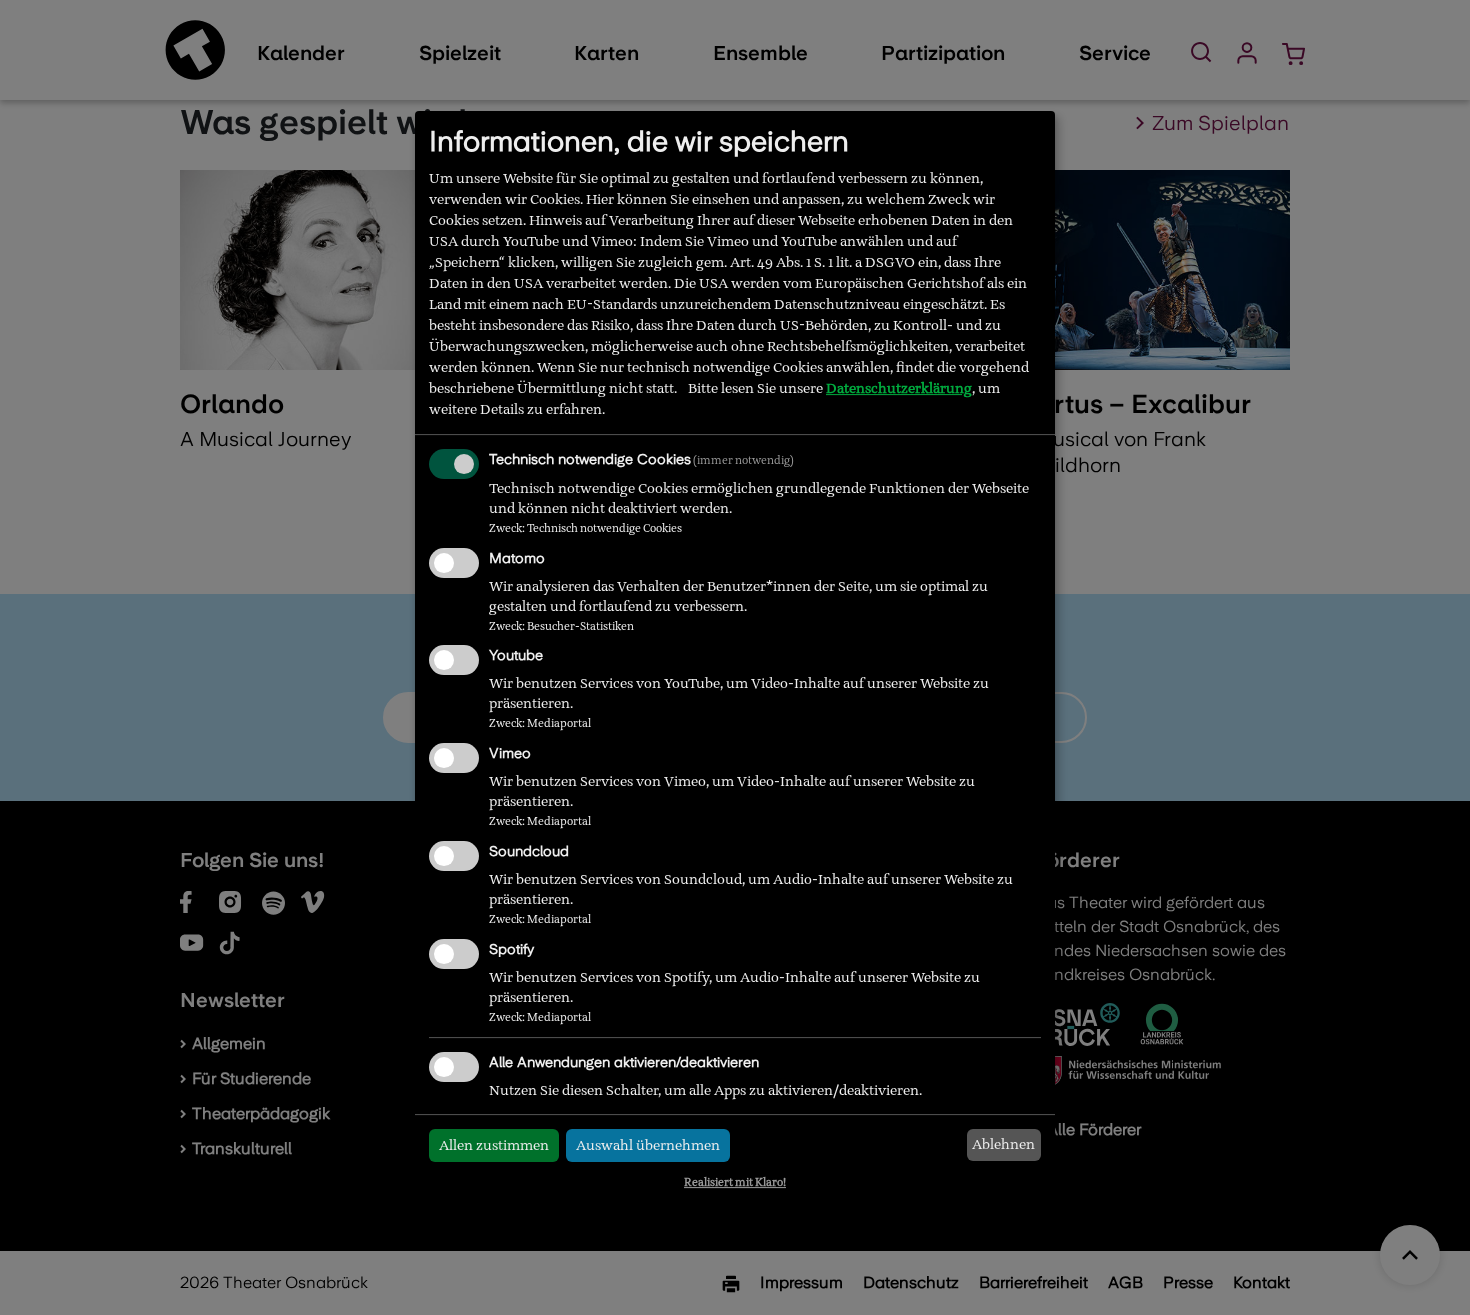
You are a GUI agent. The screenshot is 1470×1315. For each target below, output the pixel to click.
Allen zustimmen (494, 1145)
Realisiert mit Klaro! (735, 1182)
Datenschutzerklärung (899, 388)
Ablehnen (1003, 1144)
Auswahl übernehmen (648, 1145)
